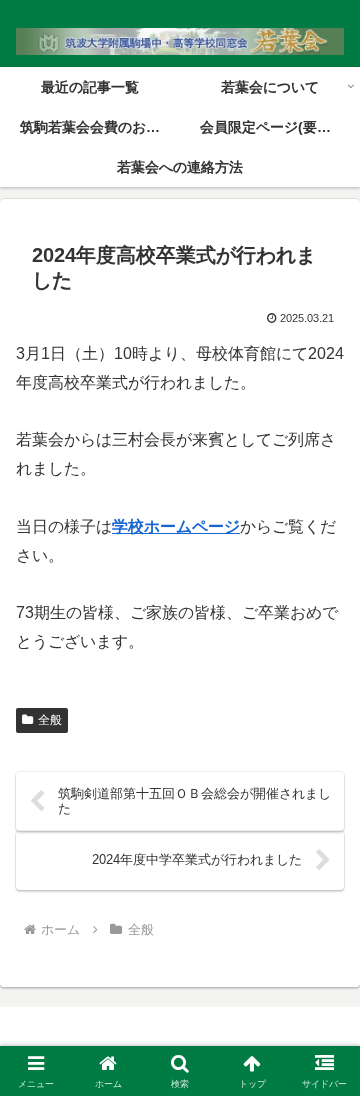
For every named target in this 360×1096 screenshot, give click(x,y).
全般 (50, 720)
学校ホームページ (176, 526)
